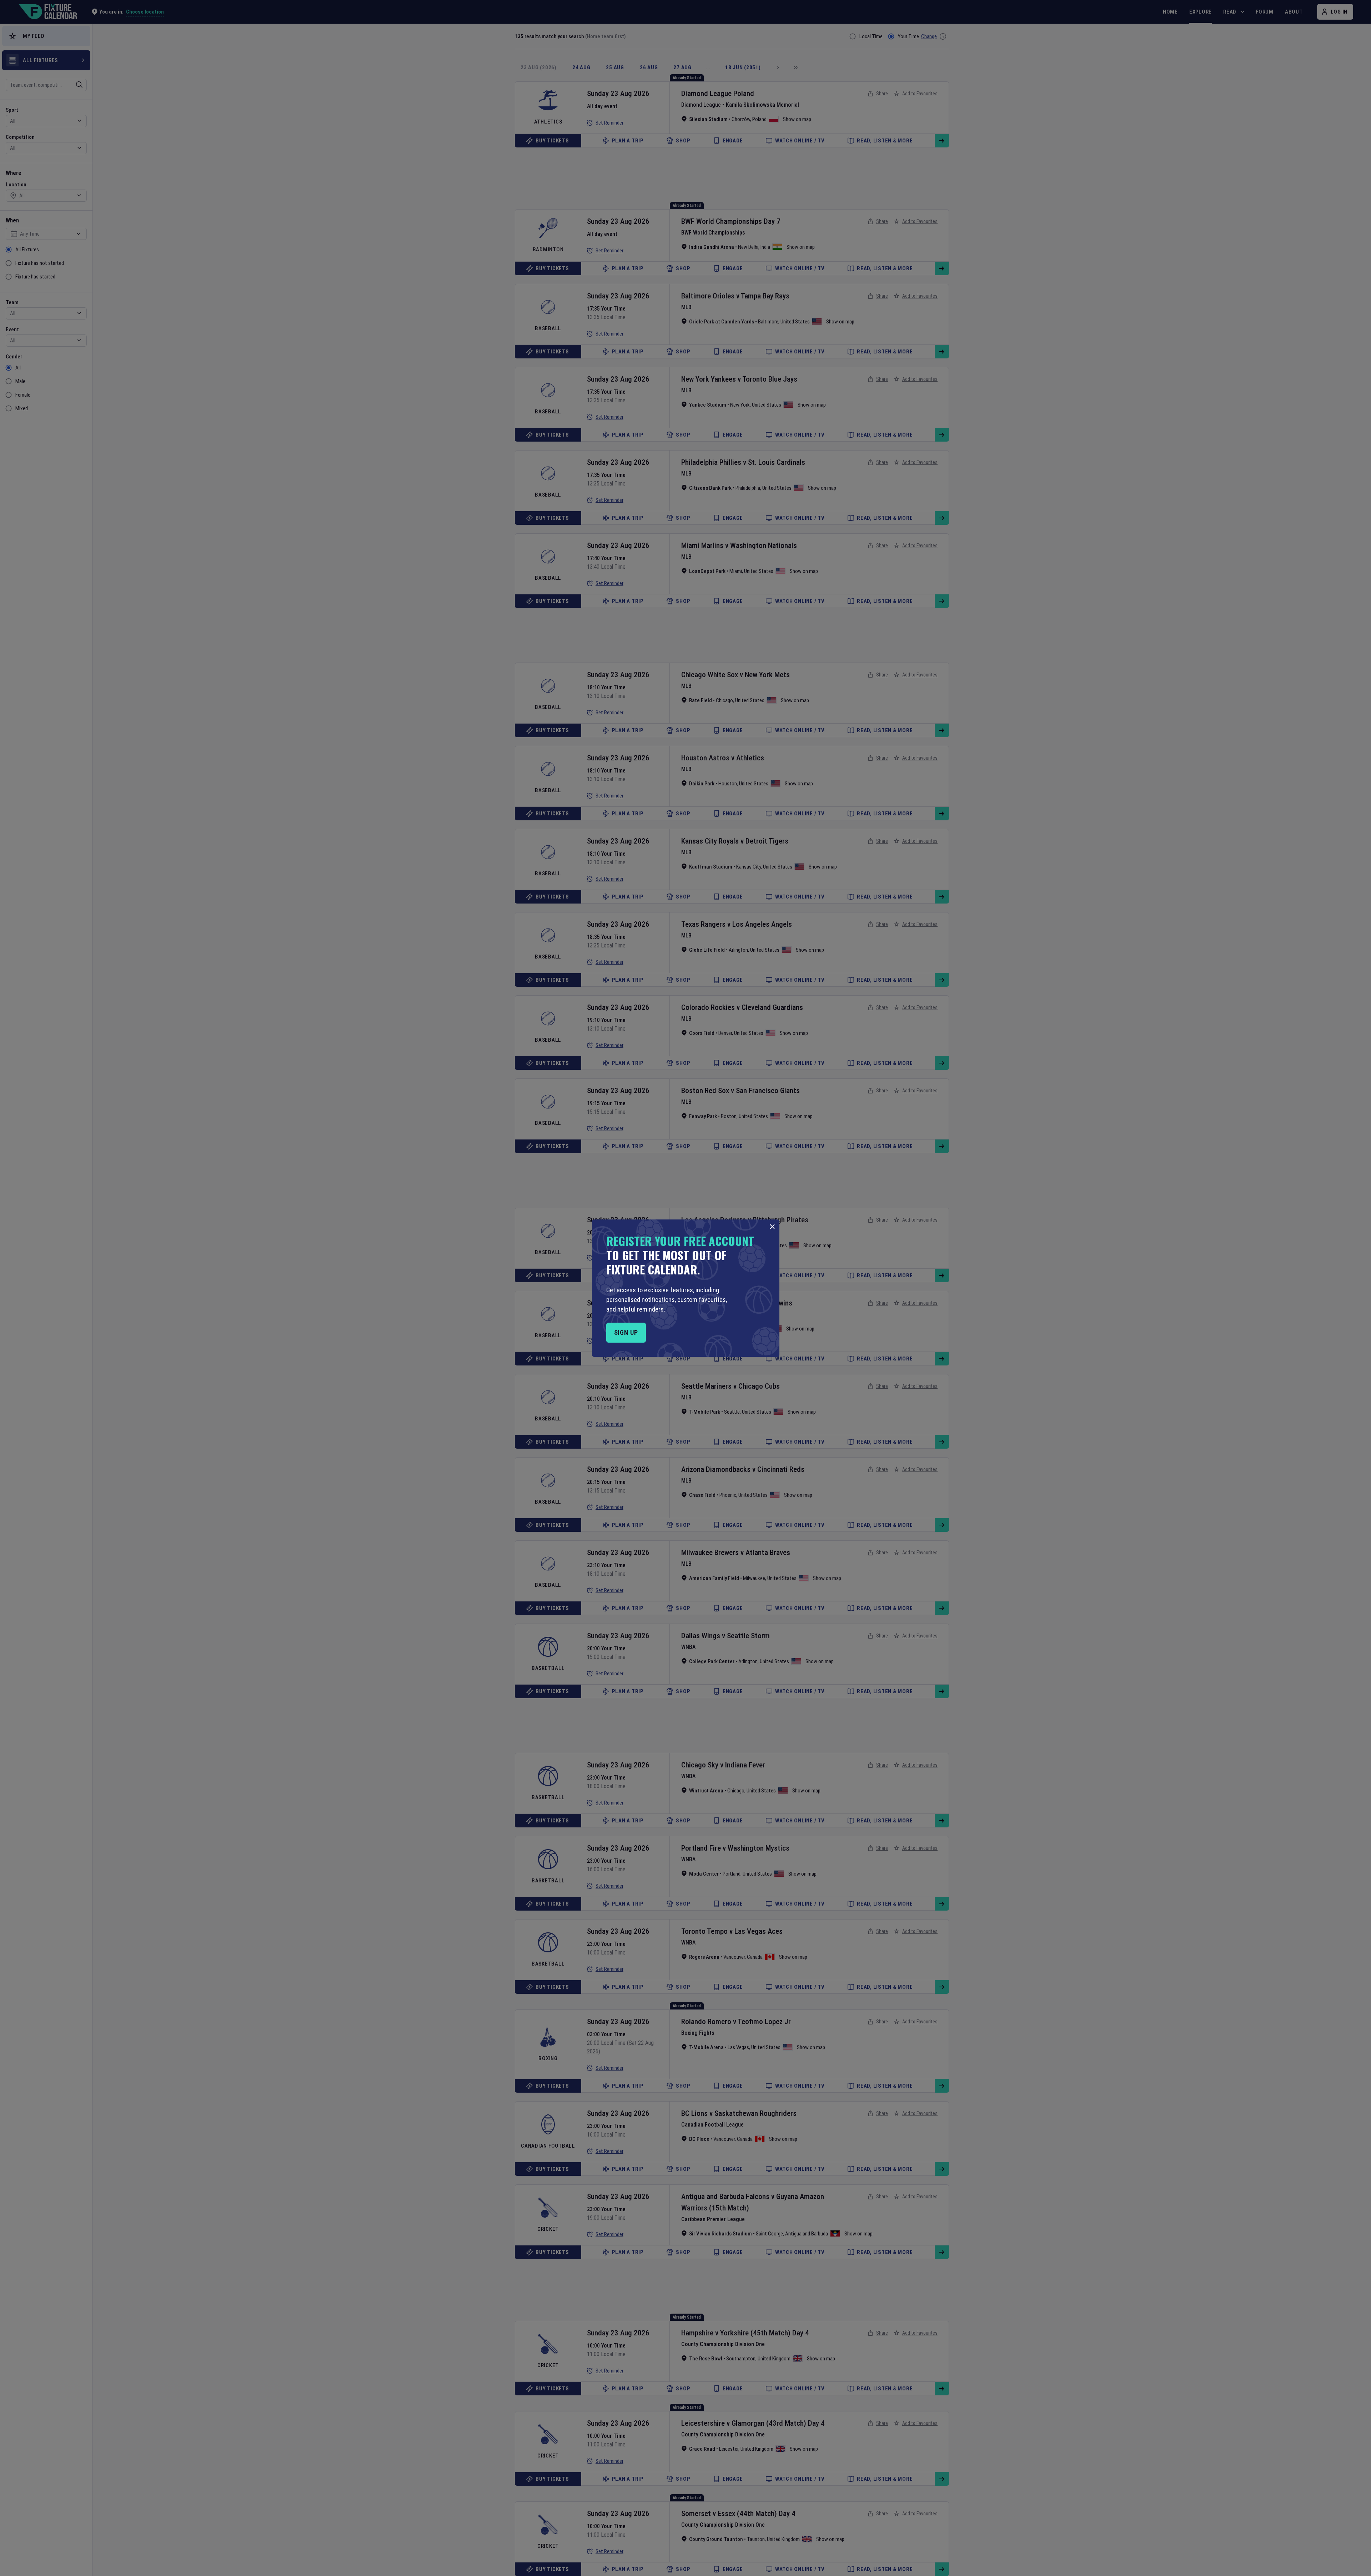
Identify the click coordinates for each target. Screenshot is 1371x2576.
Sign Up (626, 1332)
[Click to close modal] (772, 1227)
